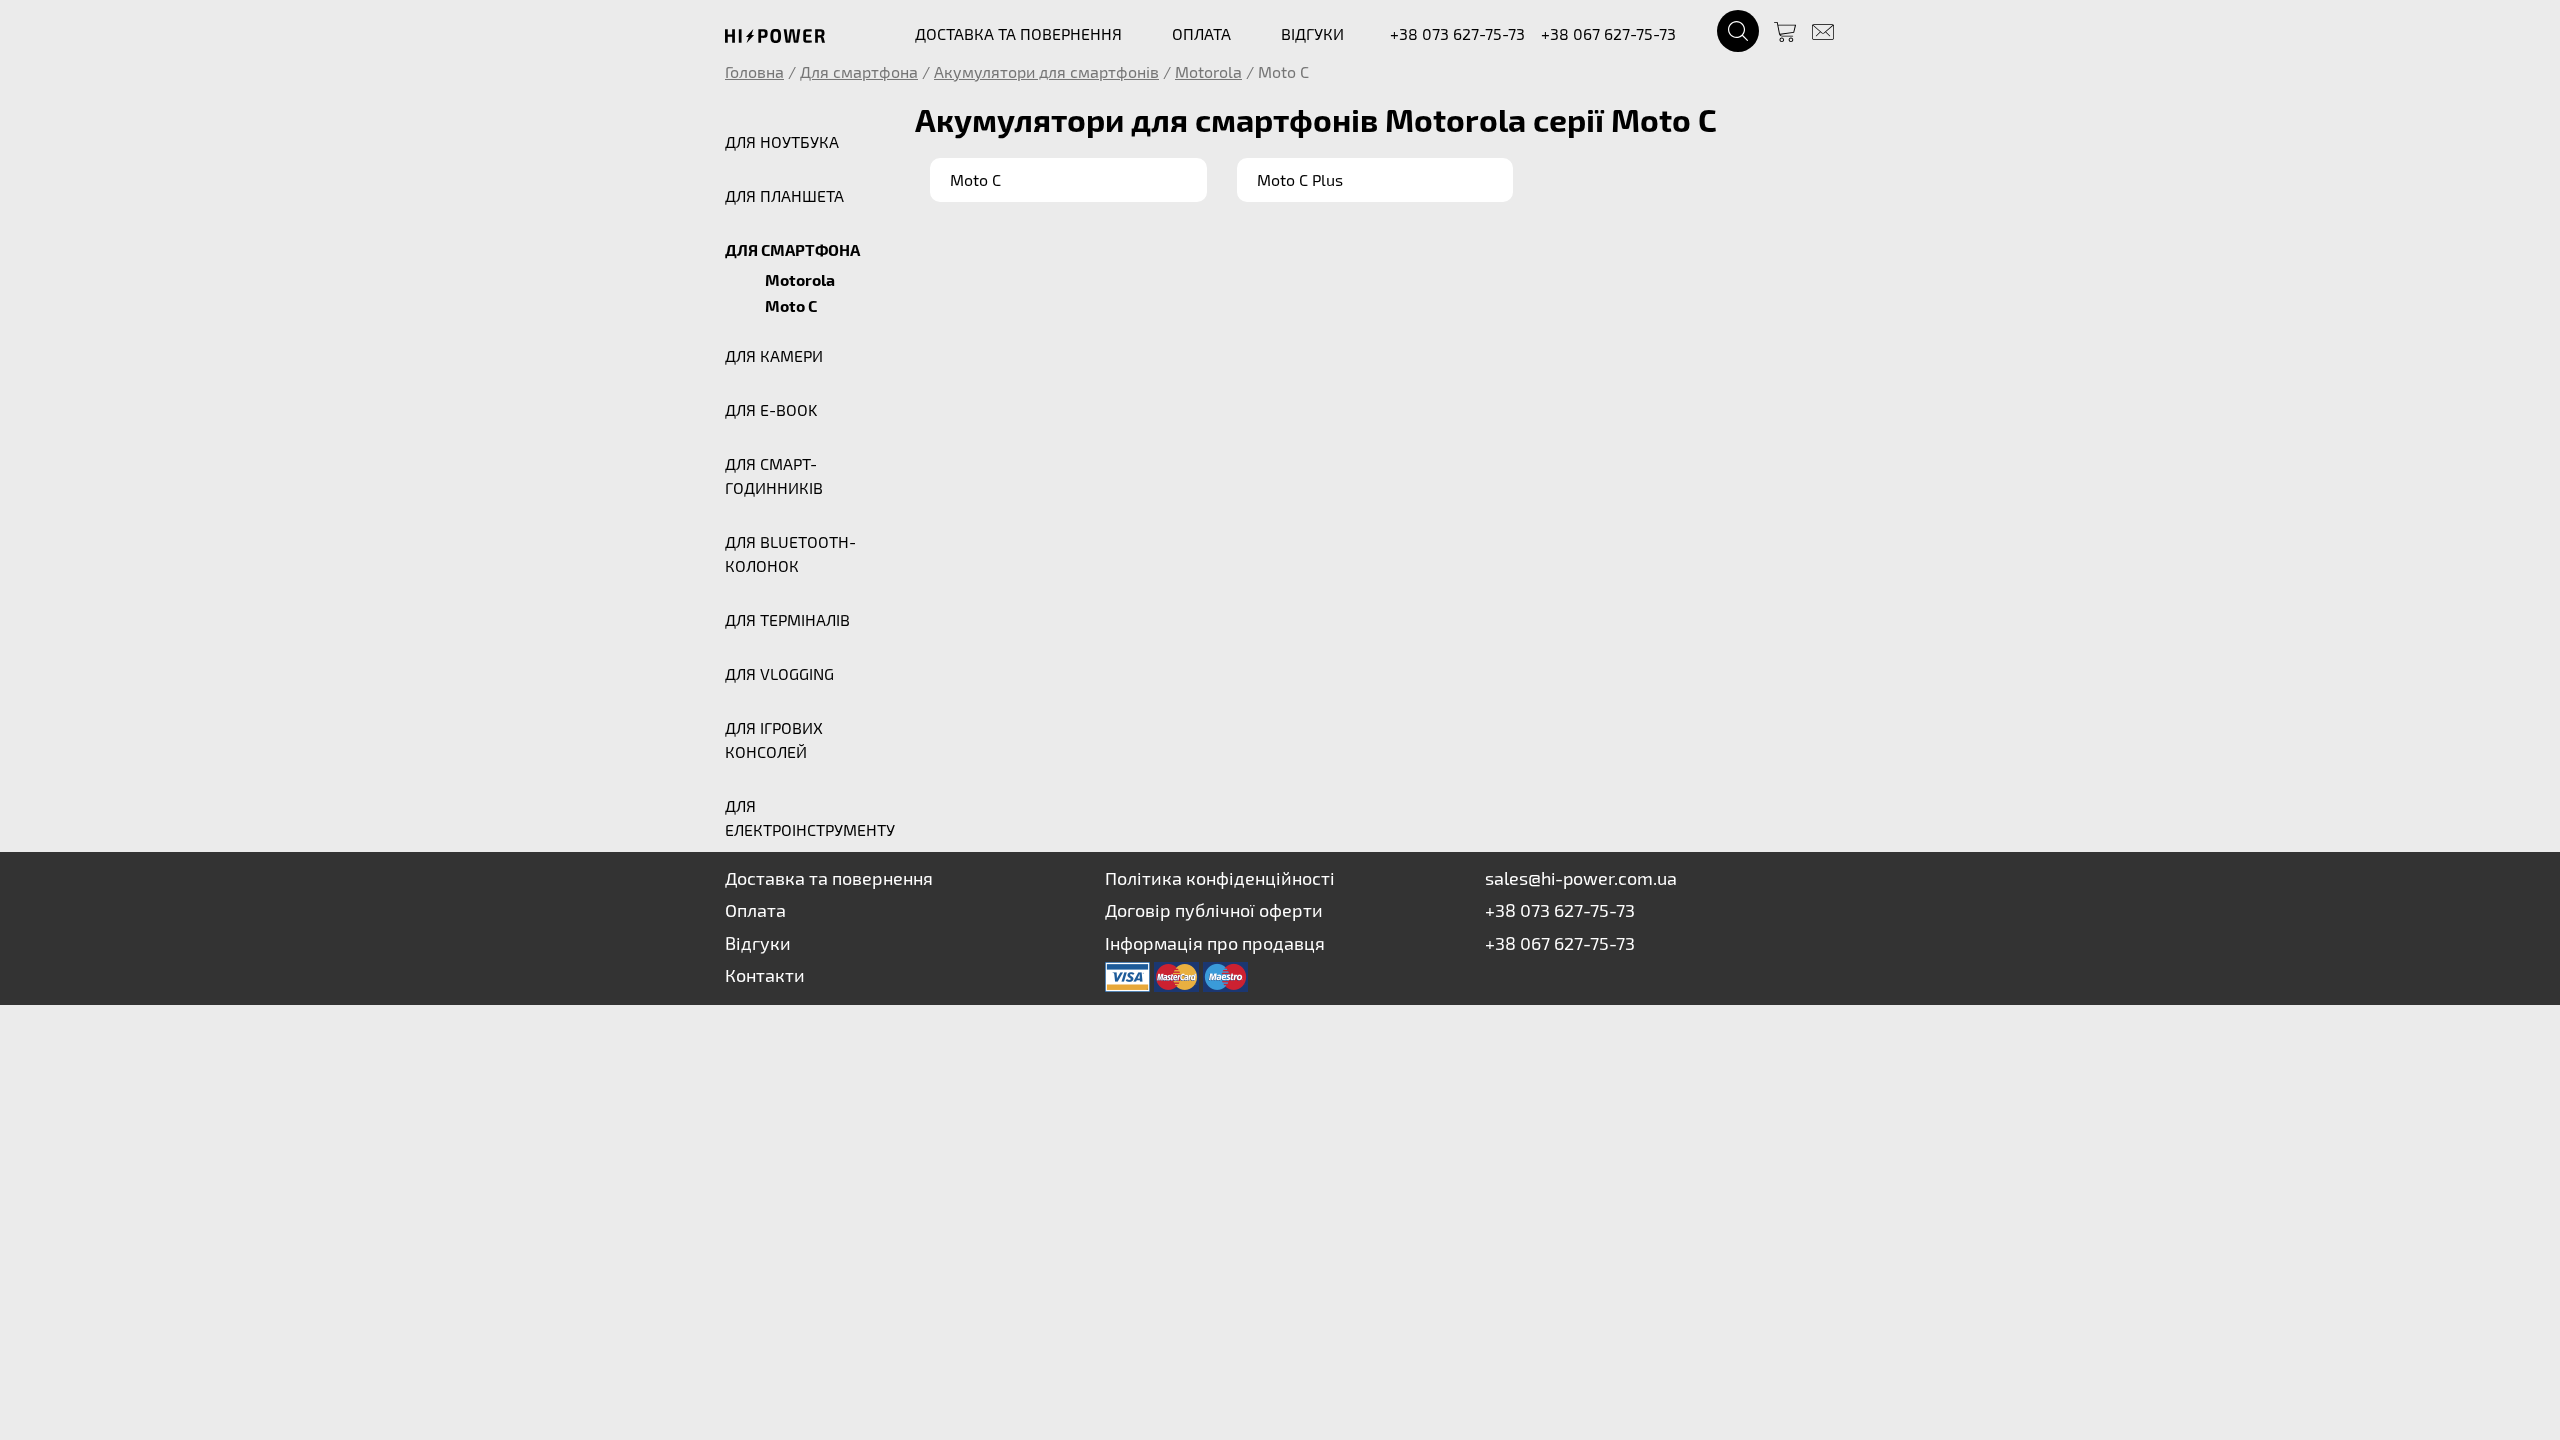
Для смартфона (859, 71)
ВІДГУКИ (1312, 33)
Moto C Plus (1300, 179)
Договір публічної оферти (1214, 910)
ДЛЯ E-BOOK (771, 409)
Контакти (765, 975)
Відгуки (758, 943)
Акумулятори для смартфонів (1046, 71)
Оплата (755, 910)
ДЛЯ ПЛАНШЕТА (784, 195)
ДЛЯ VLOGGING (779, 673)
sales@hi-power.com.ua (1581, 878)
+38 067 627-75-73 (1608, 33)
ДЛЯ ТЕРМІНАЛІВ (787, 619)
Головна (754, 71)
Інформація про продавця (1215, 943)
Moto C (791, 306)
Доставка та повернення (829, 878)
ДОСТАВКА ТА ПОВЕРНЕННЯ (1018, 33)
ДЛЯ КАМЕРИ (774, 355)
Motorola (1208, 71)
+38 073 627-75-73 (1457, 33)
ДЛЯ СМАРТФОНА (792, 249)
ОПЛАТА (1201, 33)
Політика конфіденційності (1220, 878)
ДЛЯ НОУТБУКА (782, 141)
